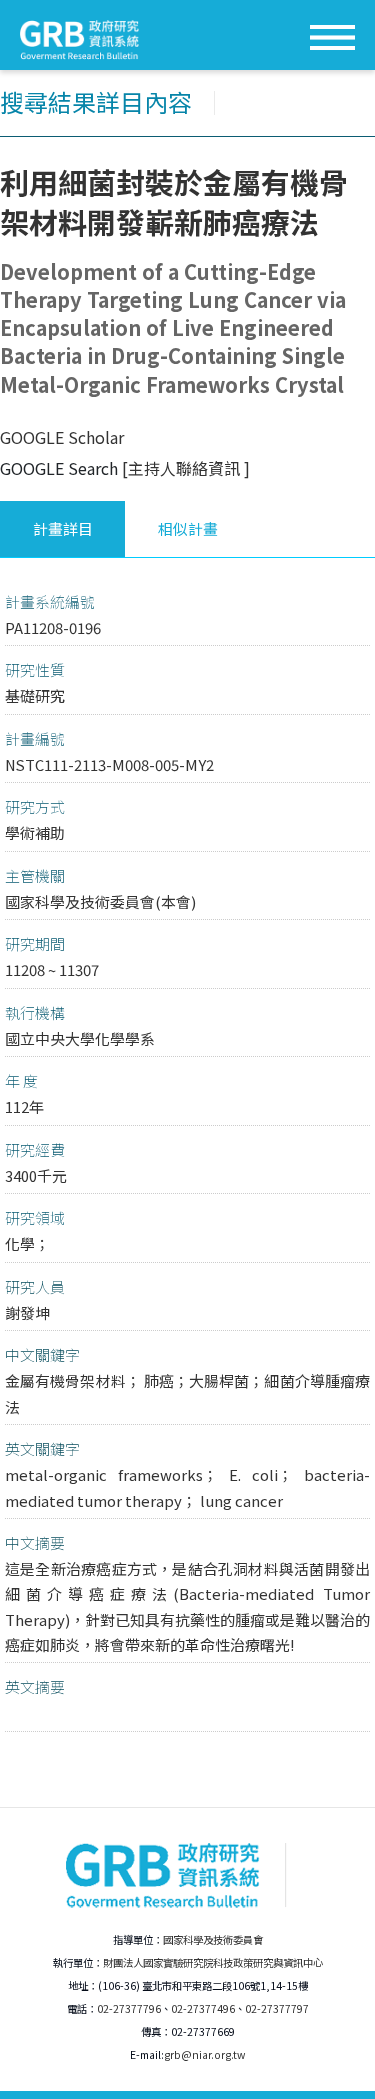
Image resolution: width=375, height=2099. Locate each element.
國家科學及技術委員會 (213, 1939)
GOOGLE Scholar (62, 437)
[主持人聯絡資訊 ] (186, 468)
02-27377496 (203, 2008)
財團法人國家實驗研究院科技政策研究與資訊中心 (213, 1962)
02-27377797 (277, 2008)
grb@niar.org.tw (204, 2054)
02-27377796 (129, 2008)
